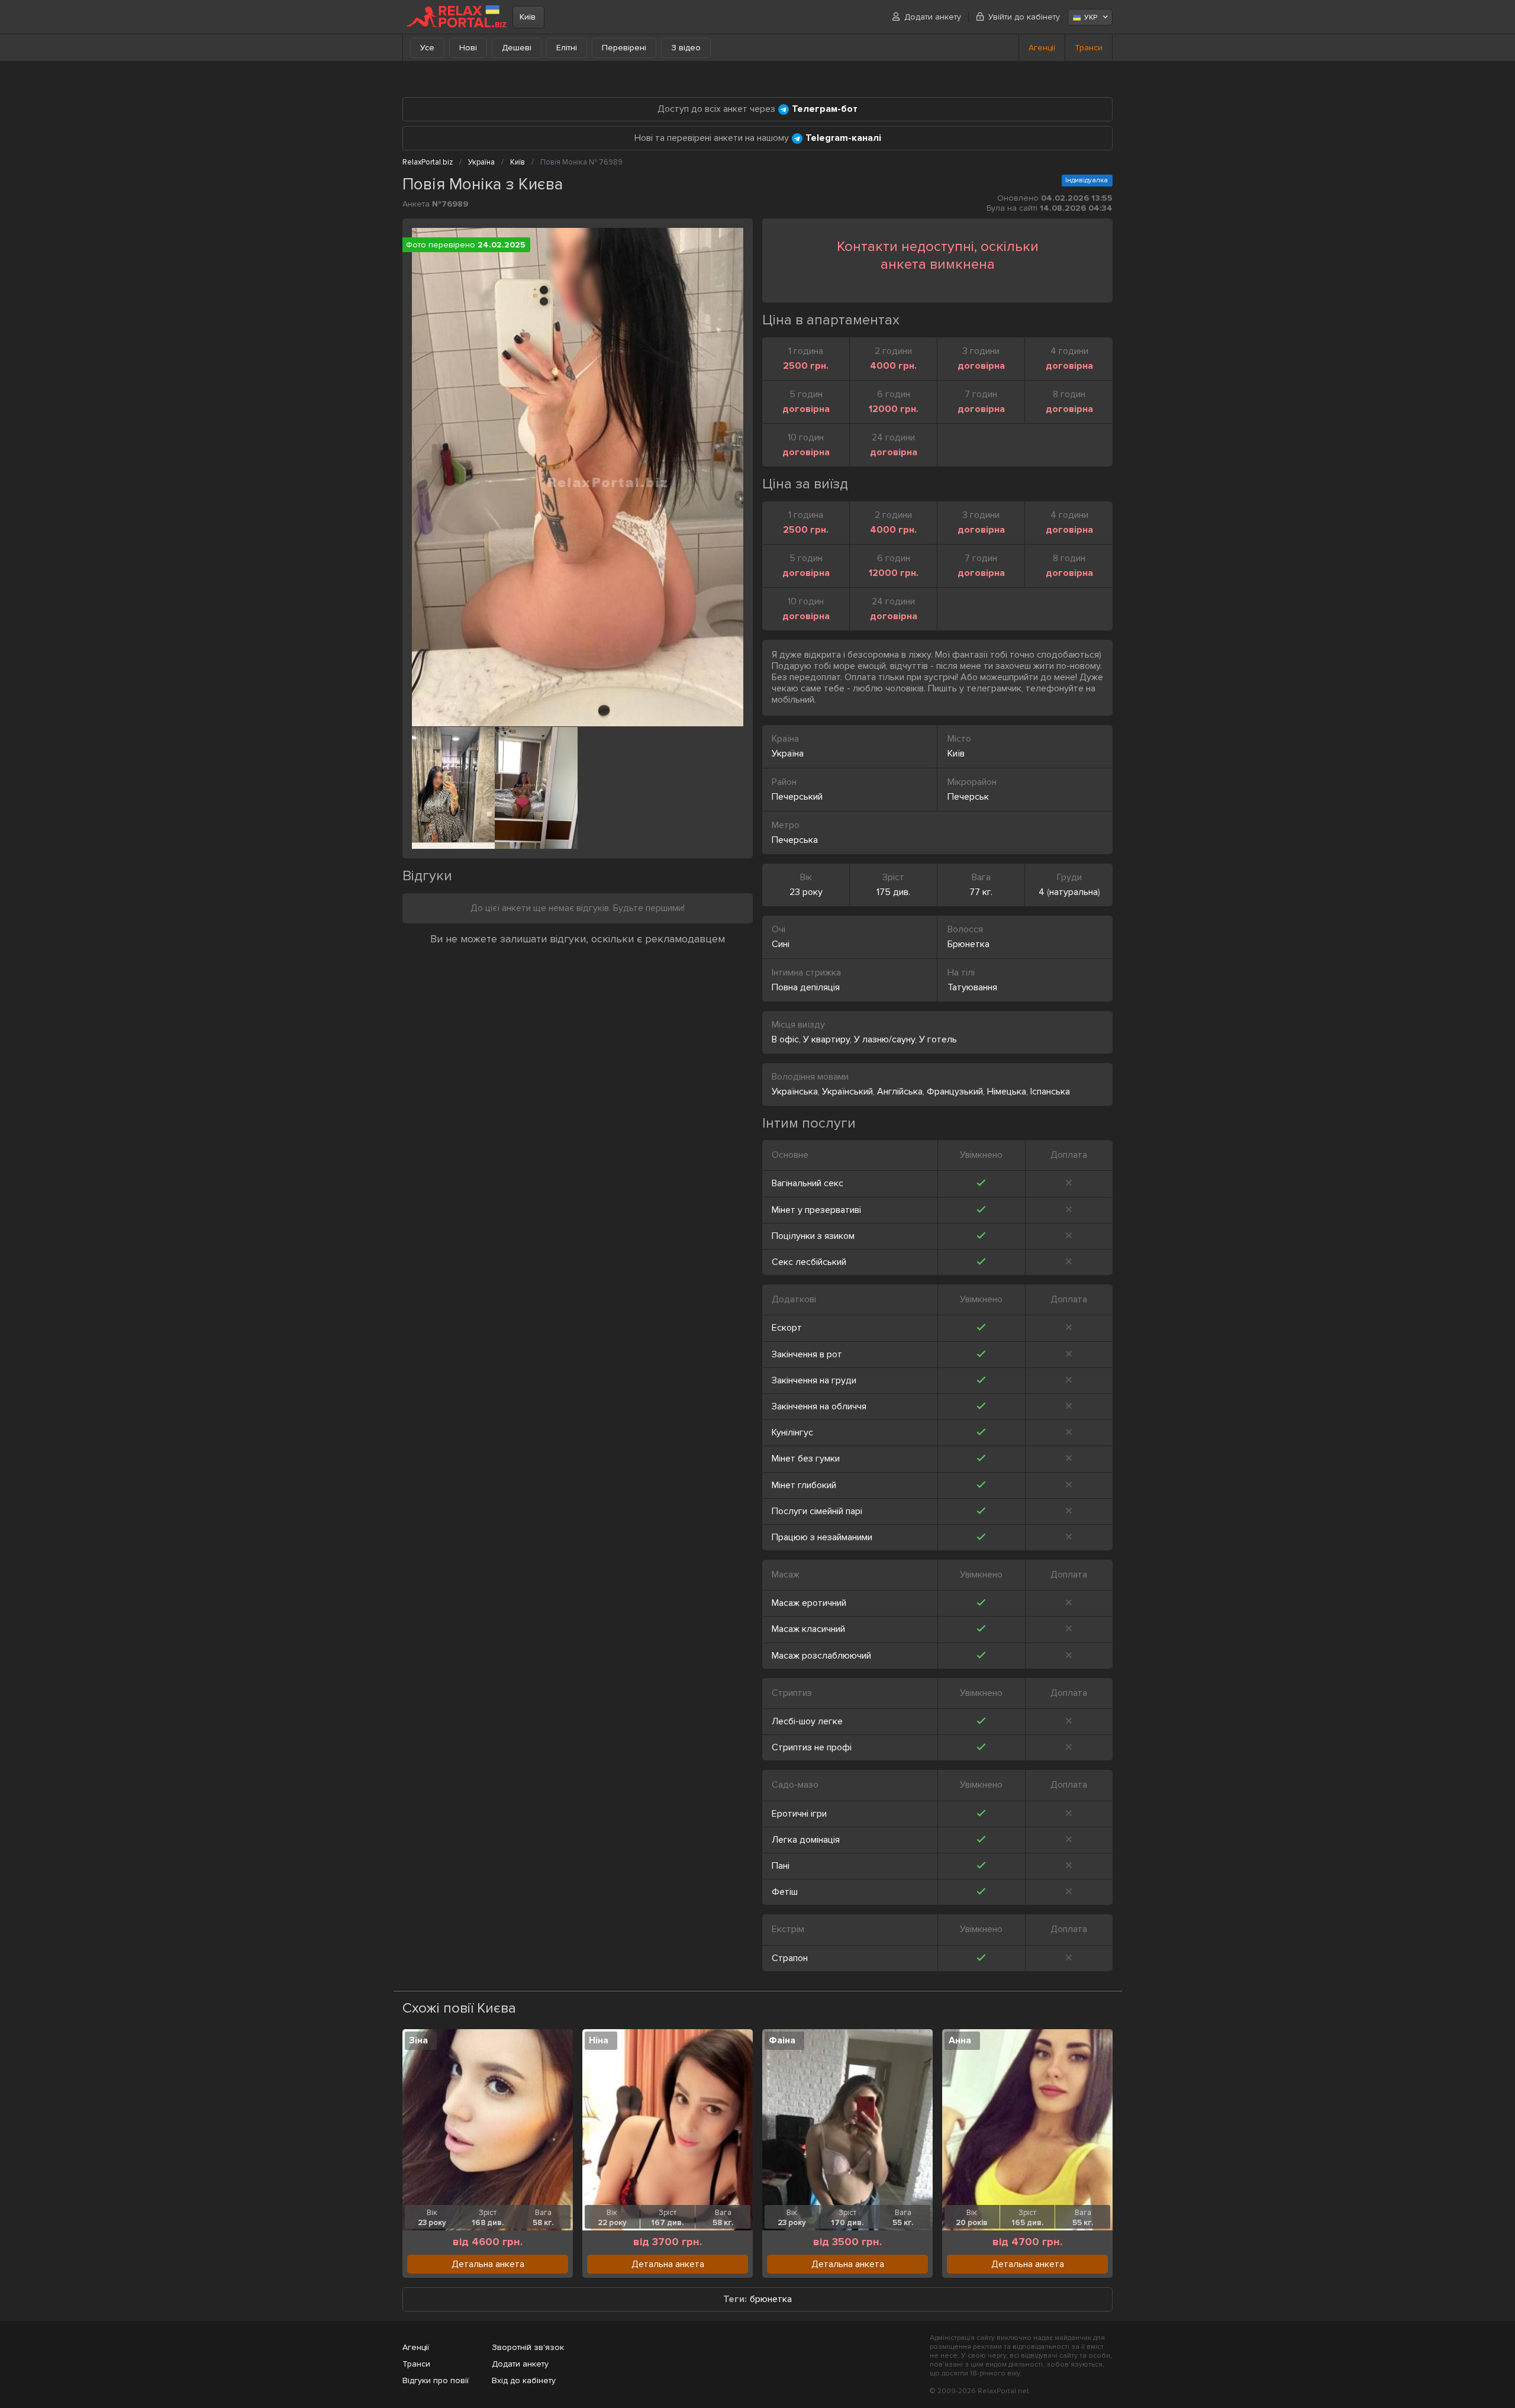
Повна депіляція (806, 987)
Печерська (795, 840)
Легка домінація (806, 1840)
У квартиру (826, 1039)
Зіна (418, 2040)
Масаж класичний (808, 1629)
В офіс (785, 1039)
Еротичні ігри (799, 1814)
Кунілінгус (792, 1432)
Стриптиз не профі (812, 1747)
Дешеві (517, 48)
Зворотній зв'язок (528, 2347)
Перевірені (624, 48)
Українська (795, 1092)
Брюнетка (968, 944)
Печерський (797, 797)
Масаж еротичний (809, 1603)
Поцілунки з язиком (813, 1236)
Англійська (900, 1092)
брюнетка (771, 2299)
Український (847, 1092)
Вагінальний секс (808, 1183)
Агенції (1042, 48)
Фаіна (782, 2040)
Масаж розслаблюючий (821, 1656)
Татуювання (972, 987)
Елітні (567, 48)
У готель (938, 1039)
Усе (427, 48)
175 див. (893, 892)
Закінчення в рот (807, 1354)
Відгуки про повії (436, 2380)
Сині (781, 944)
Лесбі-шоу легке (807, 1721)
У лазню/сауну (884, 1039)
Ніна (599, 2040)
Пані (781, 1866)
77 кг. (981, 892)
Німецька (1007, 1092)
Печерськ (968, 797)
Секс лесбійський (809, 1262)
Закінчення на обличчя (819, 1406)
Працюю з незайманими (822, 1537)
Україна (788, 754)
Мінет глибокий (804, 1485)
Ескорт (787, 1328)
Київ (528, 17)
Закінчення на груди (814, 1380)
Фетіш (785, 1892)
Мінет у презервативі (816, 1210)
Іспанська (1050, 1092)
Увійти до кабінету (1024, 17)
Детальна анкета (488, 2264)
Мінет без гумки (806, 1459)
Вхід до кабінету (524, 2380)
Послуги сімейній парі (817, 1511)
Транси (1089, 48)
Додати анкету (933, 17)
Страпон (790, 1958)
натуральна (1074, 892)
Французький (955, 1092)
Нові (468, 48)
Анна (960, 2040)
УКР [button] (1091, 17)
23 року (806, 892)
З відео (686, 48)
